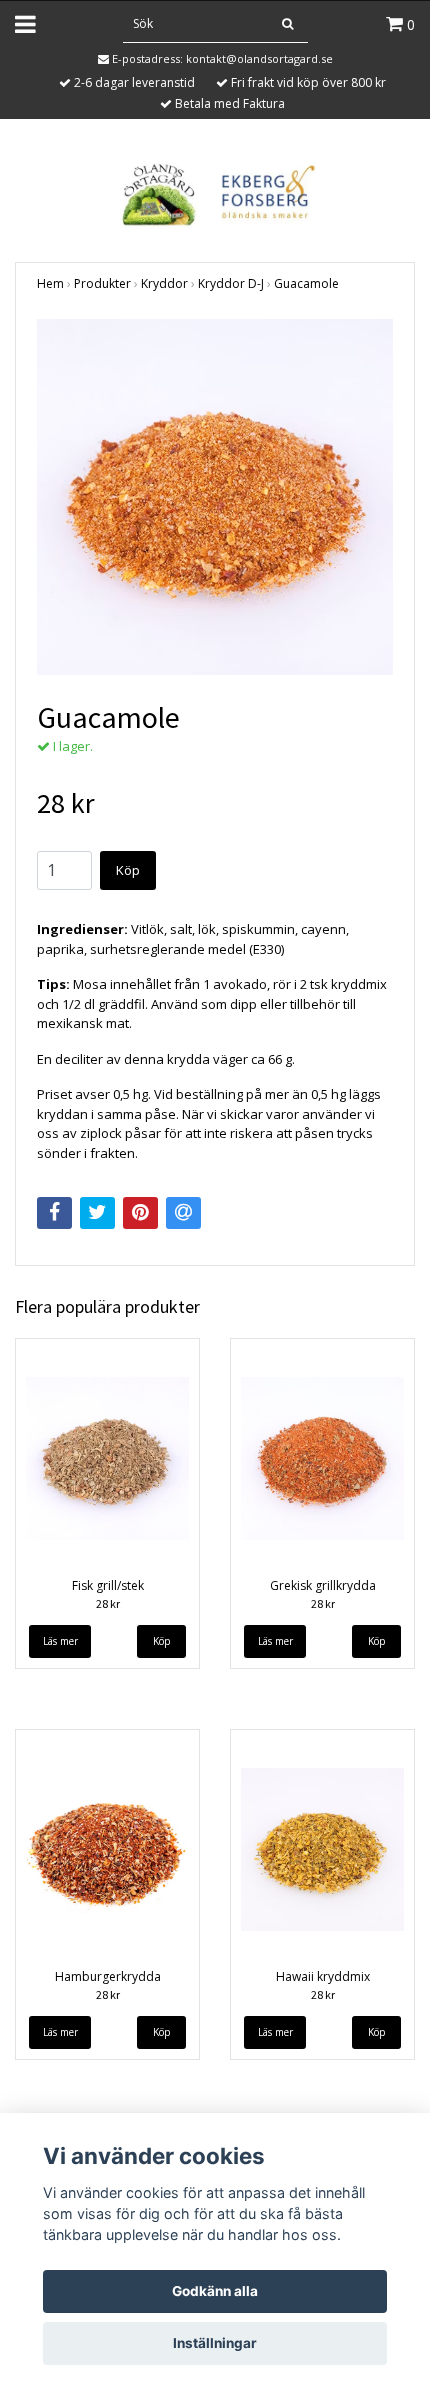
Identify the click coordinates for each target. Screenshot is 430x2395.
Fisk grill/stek (108, 1585)
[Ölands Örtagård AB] (215, 192)
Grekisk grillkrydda (323, 1585)
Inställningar (215, 2343)
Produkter (102, 283)
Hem (50, 283)
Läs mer (60, 1641)
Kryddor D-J (231, 283)
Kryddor (164, 283)
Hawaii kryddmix (323, 1976)
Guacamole (306, 283)
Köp (128, 870)
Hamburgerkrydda (108, 1976)
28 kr (108, 1603)
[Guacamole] (215, 497)
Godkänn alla (215, 2291)
